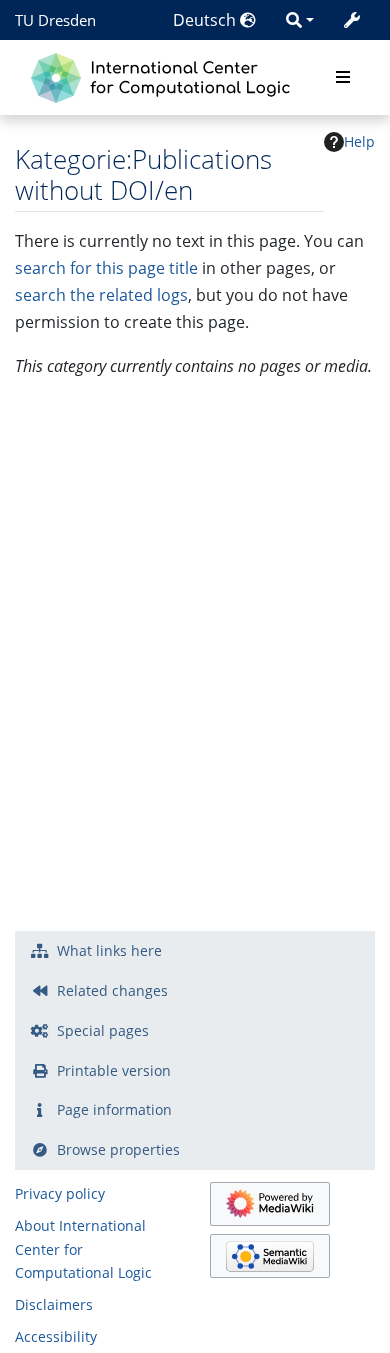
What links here (109, 950)
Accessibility (56, 1336)
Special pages (103, 1030)
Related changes (112, 990)
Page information (114, 1109)
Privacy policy (60, 1193)
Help (359, 141)
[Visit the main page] (165, 75)
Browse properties (118, 1149)
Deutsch (206, 20)
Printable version (114, 1070)
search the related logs (101, 295)
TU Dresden (55, 20)
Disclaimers (54, 1304)
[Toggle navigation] (343, 78)
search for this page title (106, 268)
